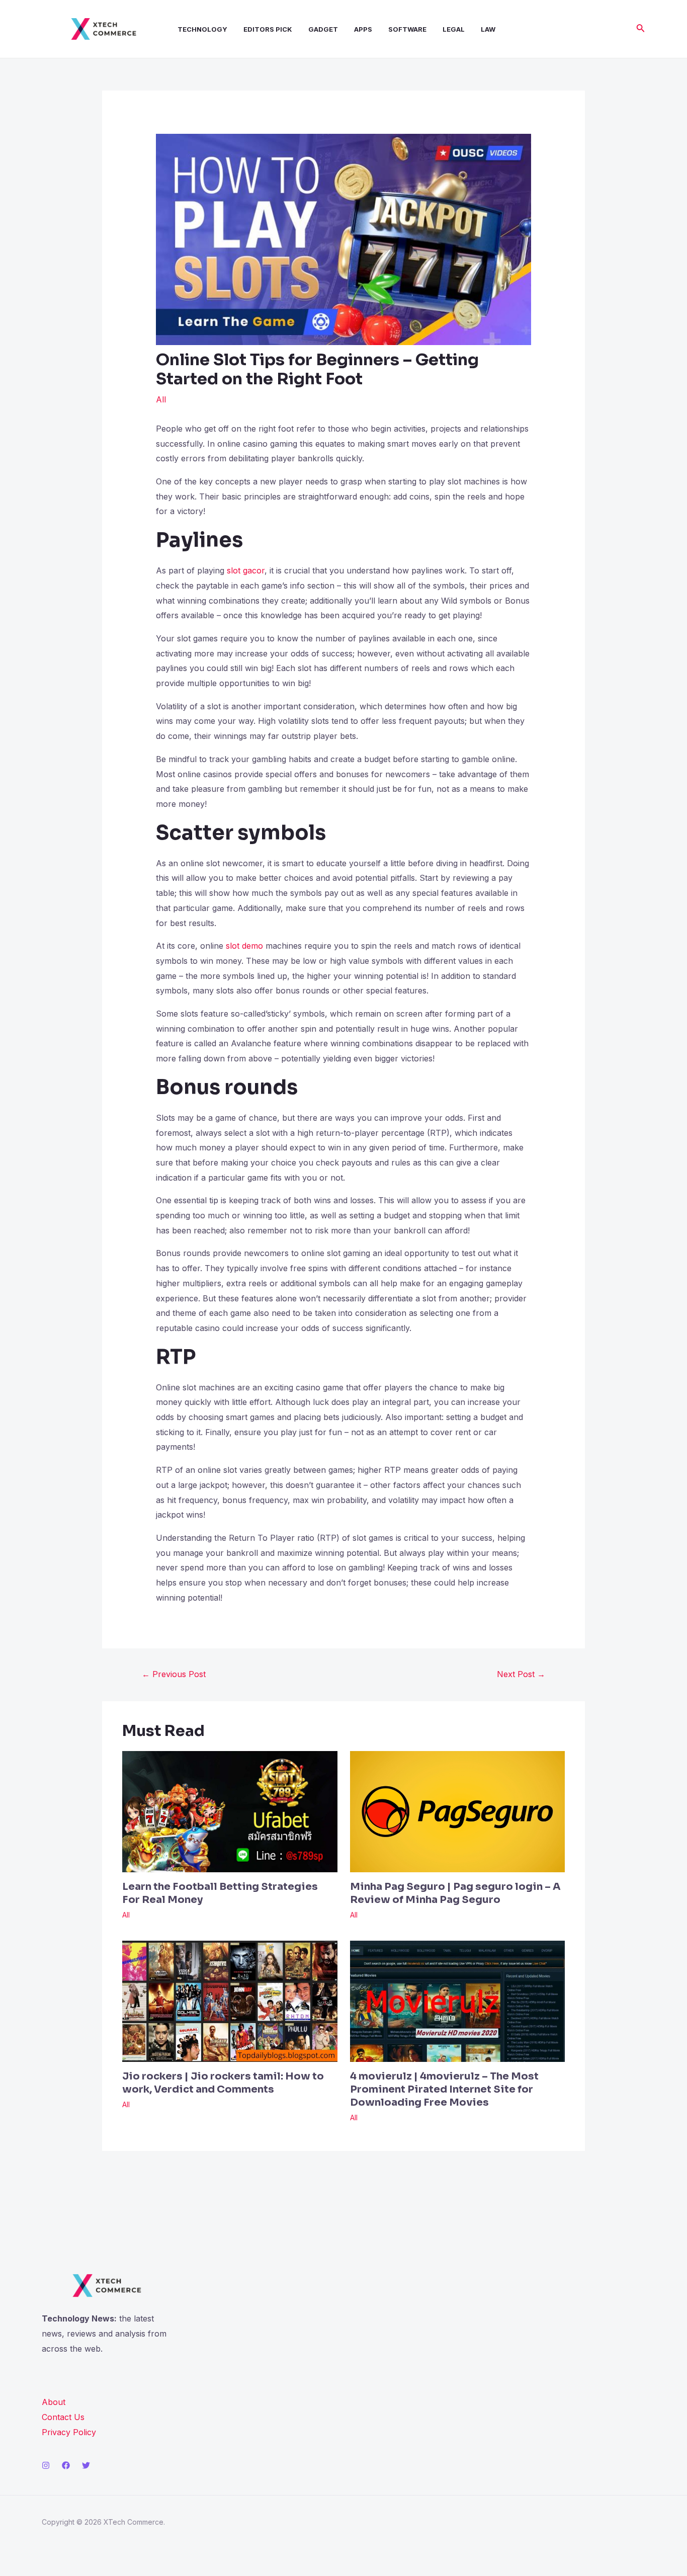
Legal (454, 29)
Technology (202, 29)
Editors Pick (268, 29)
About (54, 2402)
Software (407, 29)
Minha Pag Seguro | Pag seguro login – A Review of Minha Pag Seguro (455, 1893)
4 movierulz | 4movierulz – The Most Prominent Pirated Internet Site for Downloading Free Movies (444, 2089)
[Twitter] (86, 2465)
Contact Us (63, 2417)
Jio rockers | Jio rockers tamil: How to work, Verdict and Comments (223, 2083)
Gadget (323, 29)
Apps (363, 29)
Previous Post (174, 1674)
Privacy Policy (69, 2432)
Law (488, 29)
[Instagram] (46, 2465)
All (161, 399)
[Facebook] (66, 2465)
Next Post (521, 1674)
